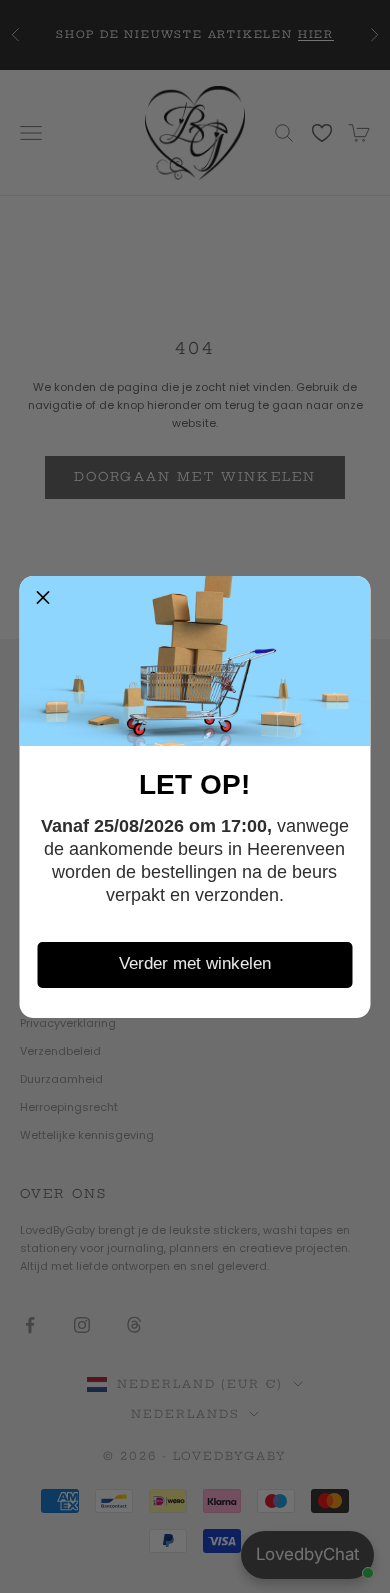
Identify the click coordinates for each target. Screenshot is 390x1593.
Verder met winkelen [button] (195, 963)
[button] (43, 599)
